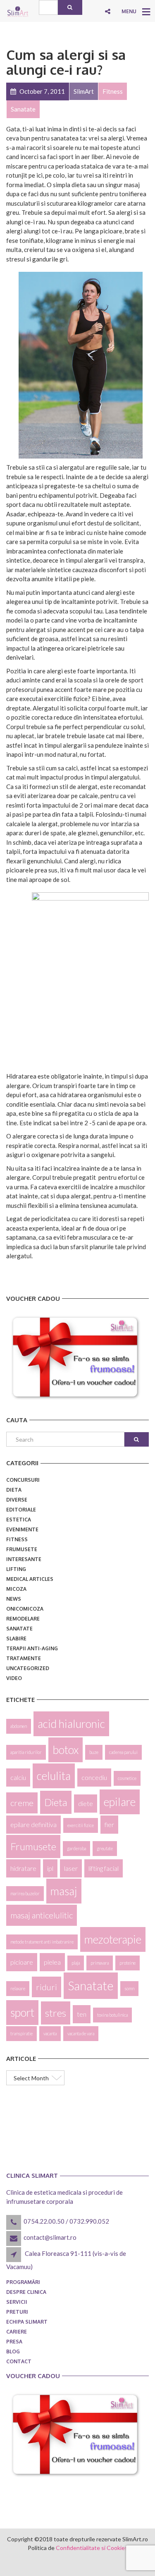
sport (22, 2013)
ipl (50, 1868)
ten (82, 2014)
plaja (76, 1963)
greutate (105, 1848)
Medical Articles (30, 1579)
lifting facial (104, 1868)
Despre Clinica (26, 2292)
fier (109, 1824)
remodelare (23, 1619)
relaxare (18, 1988)
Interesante (24, 1559)
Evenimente (22, 1529)
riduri (46, 1987)
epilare (120, 1802)
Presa (14, 2342)
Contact (19, 2361)
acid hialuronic (71, 1724)
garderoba (76, 1848)
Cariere (17, 2332)
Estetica (19, 1520)
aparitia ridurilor (26, 1752)
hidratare (23, 1868)
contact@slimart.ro (50, 2237)
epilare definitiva (33, 1824)
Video (14, 1678)
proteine (128, 1963)
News (14, 1599)
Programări (23, 2282)
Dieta (14, 1490)
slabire (16, 1639)
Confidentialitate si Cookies (92, 2548)
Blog (13, 2351)
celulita (54, 1776)
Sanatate (19, 1629)
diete (86, 1803)
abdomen (19, 1726)
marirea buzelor (25, 1893)
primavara (100, 1963)
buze (94, 1752)
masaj (64, 1891)
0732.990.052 (89, 2221)
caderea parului (123, 1752)
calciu (18, 1777)
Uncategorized (28, 1668)
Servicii (17, 2302)
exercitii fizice (81, 1825)
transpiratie (21, 2033)
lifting (16, 1569)
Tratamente (24, 1658)
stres (56, 2013)
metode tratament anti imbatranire (42, 1942)
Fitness (17, 1539)
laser (71, 1868)
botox (66, 1750)
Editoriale (21, 1510)
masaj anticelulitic (42, 1915)
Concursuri (23, 1480)
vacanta (50, 2033)
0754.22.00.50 (44, 2221)
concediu (94, 1777)
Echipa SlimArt (27, 2322)
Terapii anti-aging (32, 1648)
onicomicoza (25, 1609)
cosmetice (127, 1778)
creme (22, 1803)
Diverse (17, 1500)
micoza (16, 1589)
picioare (22, 1962)
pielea (52, 1962)
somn (129, 1988)
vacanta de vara (81, 2033)
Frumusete (22, 1549)
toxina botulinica (112, 2015)
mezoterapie (113, 1939)
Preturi (17, 2312)
